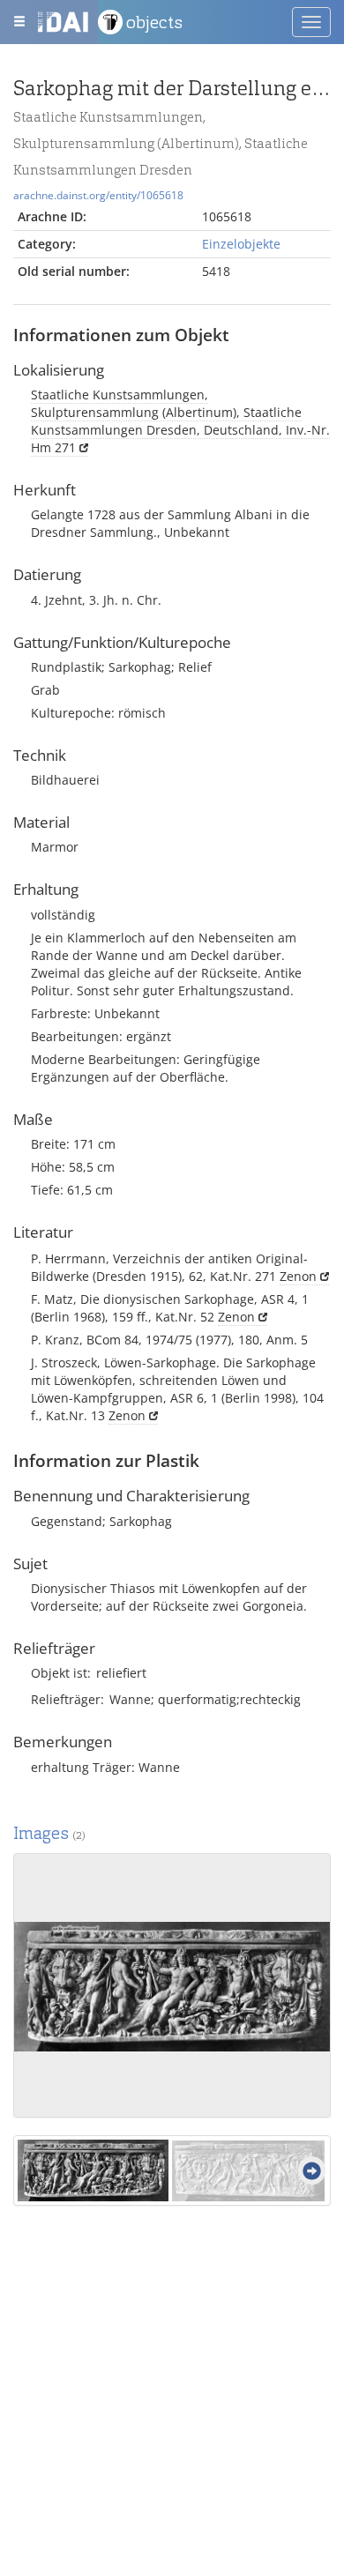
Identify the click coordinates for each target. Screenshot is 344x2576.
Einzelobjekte (241, 244)
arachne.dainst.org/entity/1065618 (98, 195)
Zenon (298, 1276)
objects (154, 22)
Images (49, 1833)
